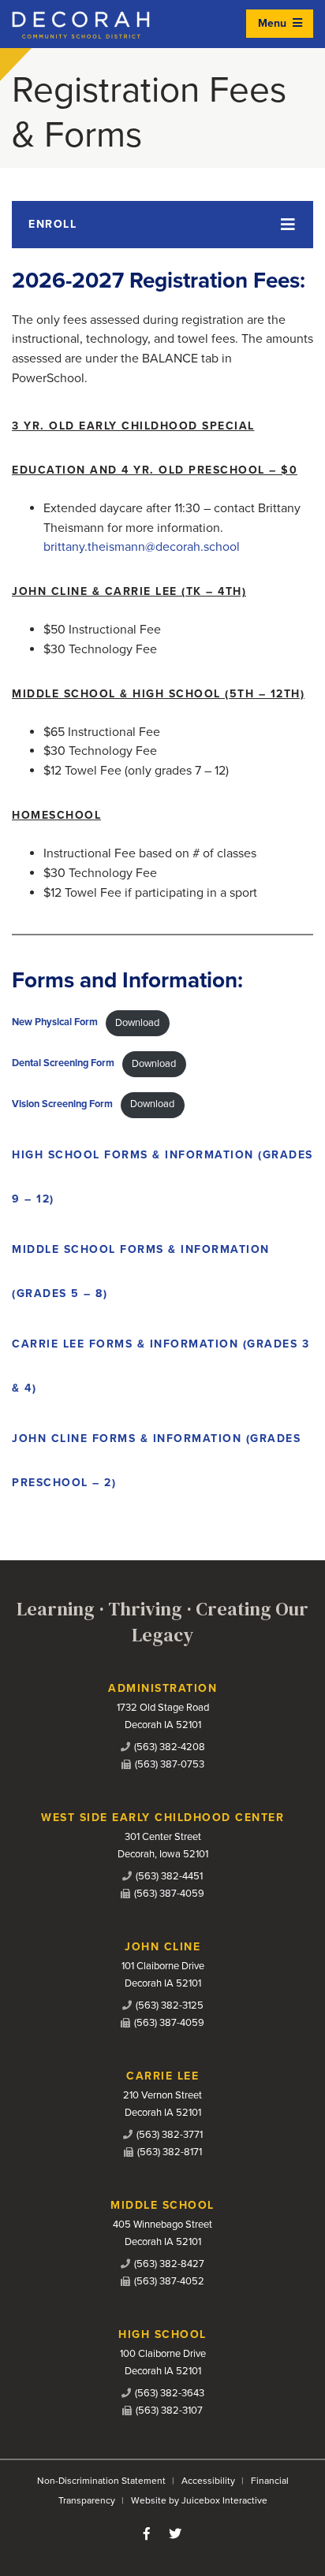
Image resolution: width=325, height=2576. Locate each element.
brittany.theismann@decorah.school (142, 547)
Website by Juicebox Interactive (199, 2500)
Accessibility (208, 2481)
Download (137, 1023)
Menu (274, 23)
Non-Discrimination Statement (101, 2481)
